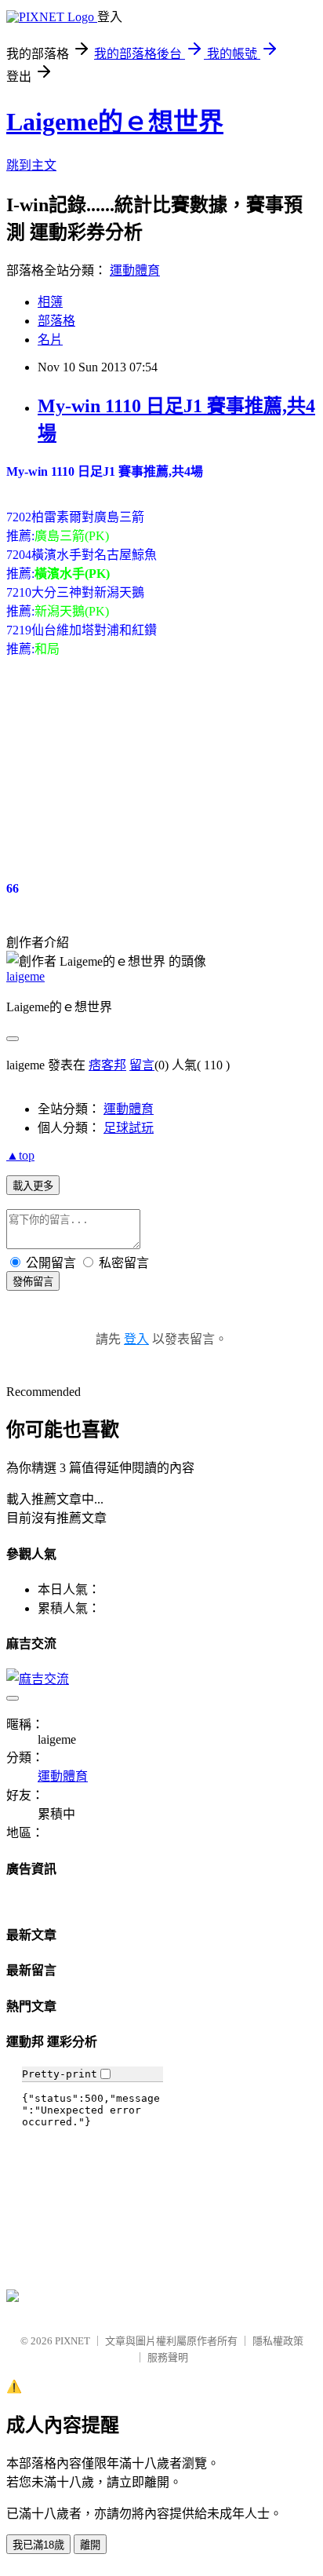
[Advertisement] (124, 768)
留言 (142, 1065)
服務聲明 (168, 2357)
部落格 (56, 321)
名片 (50, 340)
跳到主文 (31, 165)
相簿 (50, 302)
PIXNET (73, 2341)
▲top (20, 1155)
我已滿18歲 (38, 2545)
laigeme (25, 976)
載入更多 (33, 1186)
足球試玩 (129, 1128)
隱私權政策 (278, 2341)
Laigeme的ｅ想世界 (115, 122)
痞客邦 (107, 1065)
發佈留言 (33, 1282)
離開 (90, 2545)
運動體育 (135, 270)
